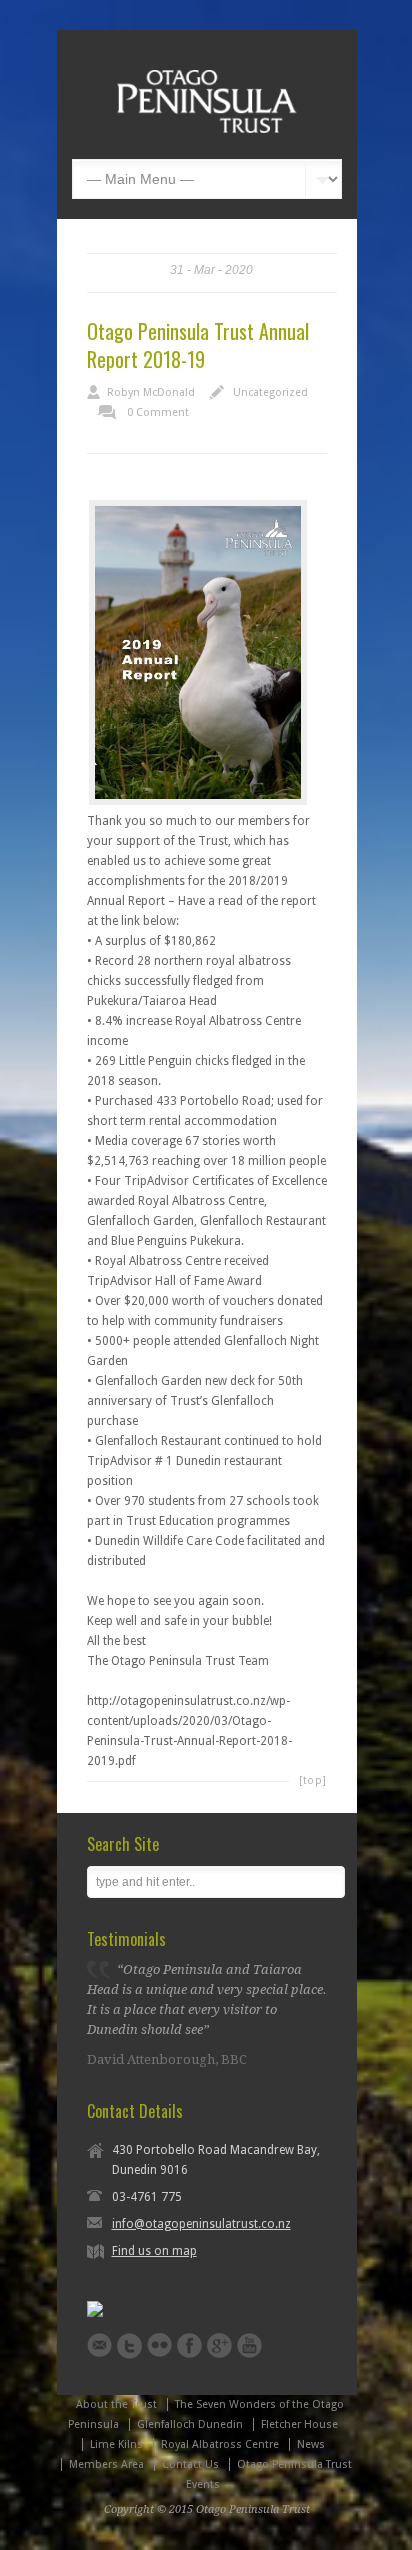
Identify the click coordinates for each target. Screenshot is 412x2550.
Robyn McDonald (151, 392)
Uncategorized (270, 392)
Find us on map (154, 2251)
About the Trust (116, 2404)
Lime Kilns (116, 2444)
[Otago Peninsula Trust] (207, 129)
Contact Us (190, 2464)
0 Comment (158, 412)
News (311, 2444)
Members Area (106, 2464)
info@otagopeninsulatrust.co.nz (201, 2224)
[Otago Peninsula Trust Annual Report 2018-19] (198, 652)
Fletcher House (299, 2424)
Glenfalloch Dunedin (190, 2424)
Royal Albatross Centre (220, 2444)
